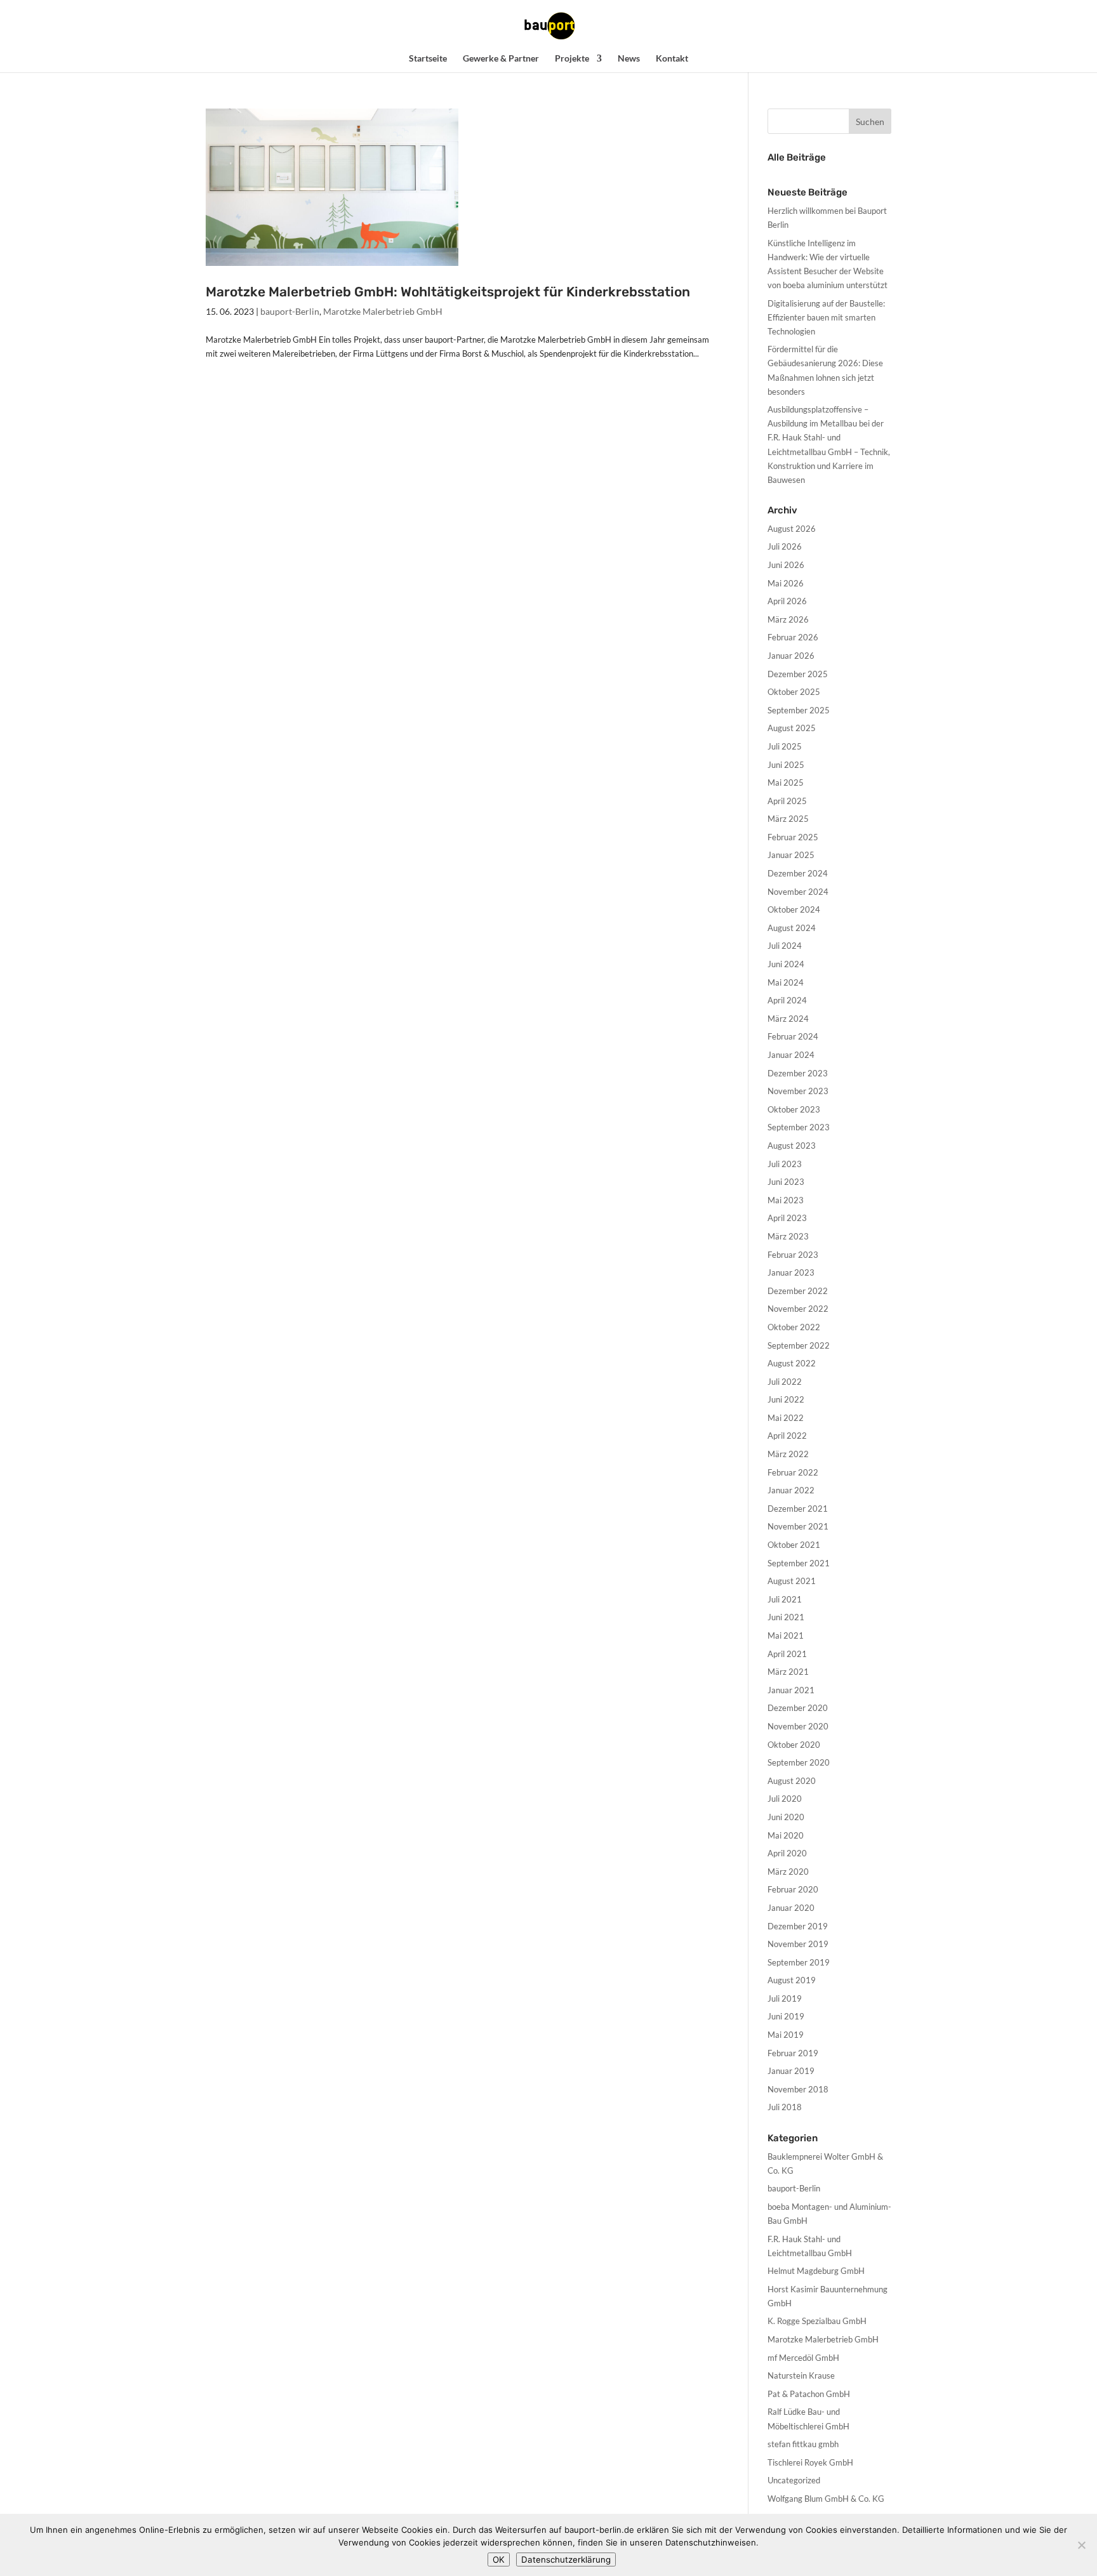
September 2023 (799, 1127)
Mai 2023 (786, 1200)
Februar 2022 (793, 1472)
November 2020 (798, 1726)
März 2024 (788, 1019)
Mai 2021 (786, 1635)
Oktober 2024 (794, 909)
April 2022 (787, 1436)
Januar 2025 (791, 855)
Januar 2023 (791, 1272)
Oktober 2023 (794, 1109)
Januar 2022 (791, 1490)
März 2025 (788, 819)
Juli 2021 (785, 1599)
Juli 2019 (785, 1998)
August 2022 (792, 1363)
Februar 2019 (793, 2053)
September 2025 (799, 710)
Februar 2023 (793, 1255)
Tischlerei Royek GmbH (810, 2462)
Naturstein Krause (801, 2375)
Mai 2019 (786, 2035)
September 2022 (799, 1345)
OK (499, 2559)
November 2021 (798, 1526)
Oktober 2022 (794, 1327)
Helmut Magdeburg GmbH (816, 2271)
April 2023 (787, 1218)
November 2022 (798, 1309)
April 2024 (787, 1000)
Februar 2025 (793, 837)
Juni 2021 (786, 1617)
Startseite (428, 59)
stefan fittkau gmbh (803, 2444)
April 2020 (787, 1853)
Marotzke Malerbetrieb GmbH (383, 311)
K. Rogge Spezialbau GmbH (817, 2321)
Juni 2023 (786, 1182)
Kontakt (672, 59)
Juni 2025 (786, 765)
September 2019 (799, 1962)
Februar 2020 (793, 1889)
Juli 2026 (785, 546)
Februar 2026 (793, 637)
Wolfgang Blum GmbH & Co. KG (826, 2499)
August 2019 (792, 1980)
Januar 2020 (791, 1908)
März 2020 (788, 1872)
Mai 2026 (786, 583)
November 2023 (798, 1091)
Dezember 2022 (798, 1291)
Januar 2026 (791, 656)
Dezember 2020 (798, 1708)
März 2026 (788, 619)
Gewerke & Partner (501, 59)
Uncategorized (794, 2480)
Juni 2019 (786, 2016)
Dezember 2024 (798, 873)
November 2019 (798, 1944)
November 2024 (798, 892)
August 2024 (792, 928)
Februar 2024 (793, 1036)
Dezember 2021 (798, 1509)
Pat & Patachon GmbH (809, 2394)
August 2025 (792, 728)
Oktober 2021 (794, 1545)
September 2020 (799, 1762)
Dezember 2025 (798, 674)
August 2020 (792, 1781)
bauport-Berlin (290, 311)
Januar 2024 (791, 1055)
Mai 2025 (786, 783)
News (629, 59)
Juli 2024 (785, 946)
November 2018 (798, 2089)
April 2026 (787, 601)
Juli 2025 (785, 746)
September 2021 (799, 1563)
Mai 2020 (786, 1835)
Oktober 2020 (794, 1745)
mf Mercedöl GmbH (803, 2358)
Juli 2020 (785, 1799)
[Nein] (1081, 2545)
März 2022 (788, 1454)
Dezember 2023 (798, 1073)
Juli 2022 (785, 1382)
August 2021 (792, 1581)
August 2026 (792, 529)
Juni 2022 (786, 1399)
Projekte (572, 59)
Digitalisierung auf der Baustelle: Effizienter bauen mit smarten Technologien (826, 317)
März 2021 (788, 1672)
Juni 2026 (786, 565)
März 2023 (788, 1236)
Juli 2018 (785, 2107)
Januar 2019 (791, 2071)
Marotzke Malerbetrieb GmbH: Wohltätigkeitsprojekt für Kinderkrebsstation (448, 292)
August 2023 (792, 1146)
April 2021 (787, 1654)
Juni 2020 (786, 1817)
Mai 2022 (786, 1418)
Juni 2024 (786, 964)
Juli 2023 (785, 1164)
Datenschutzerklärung (566, 2559)
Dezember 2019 (798, 1926)
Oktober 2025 (794, 692)
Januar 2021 (791, 1690)
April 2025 (787, 801)
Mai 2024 (786, 982)
